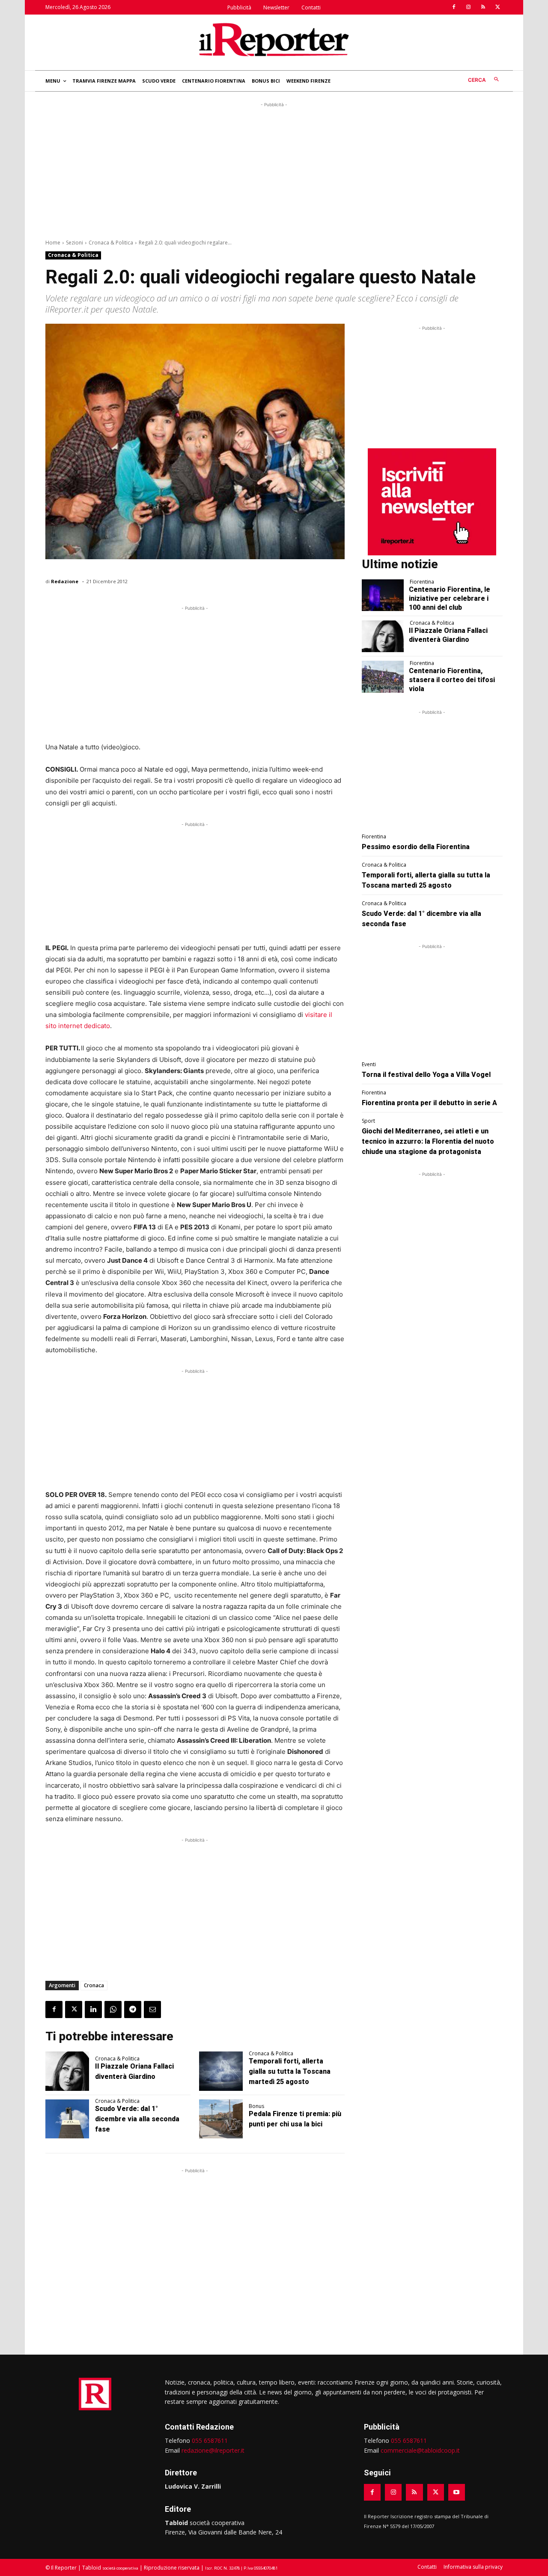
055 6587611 (210, 2440)
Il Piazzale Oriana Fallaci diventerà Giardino (448, 635)
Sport (368, 1121)
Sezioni (74, 243)
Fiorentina (422, 582)
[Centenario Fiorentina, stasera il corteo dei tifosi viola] (383, 677)
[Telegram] (133, 2010)
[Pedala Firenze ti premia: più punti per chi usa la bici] (221, 2119)
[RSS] (483, 7)
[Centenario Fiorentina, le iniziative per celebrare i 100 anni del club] (383, 595)
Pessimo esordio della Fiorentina (416, 847)
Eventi (369, 1064)
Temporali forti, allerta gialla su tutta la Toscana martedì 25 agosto (290, 2071)
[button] (485, 80)
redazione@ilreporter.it (213, 2450)
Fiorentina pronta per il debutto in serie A (429, 1103)
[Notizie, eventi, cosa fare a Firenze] (274, 39)
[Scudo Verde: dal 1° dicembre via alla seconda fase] (67, 2119)
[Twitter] (497, 7)
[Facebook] (454, 7)
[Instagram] (468, 7)
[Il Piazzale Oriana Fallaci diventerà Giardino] (67, 2071)
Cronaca (94, 1985)
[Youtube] (457, 2492)
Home (53, 243)
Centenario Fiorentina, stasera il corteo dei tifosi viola (452, 680)
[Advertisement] (274, 169)
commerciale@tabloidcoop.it (420, 2450)
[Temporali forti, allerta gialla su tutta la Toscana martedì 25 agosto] (221, 2071)
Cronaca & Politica (111, 243)
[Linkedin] (93, 2010)
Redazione (65, 581)
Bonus (256, 2106)
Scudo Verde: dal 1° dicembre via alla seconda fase (137, 2119)
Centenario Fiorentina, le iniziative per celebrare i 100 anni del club (450, 598)
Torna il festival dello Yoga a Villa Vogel (426, 1075)
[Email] (152, 2010)
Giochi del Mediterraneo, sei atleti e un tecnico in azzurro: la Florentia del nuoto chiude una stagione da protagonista (428, 1141)
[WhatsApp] (113, 2010)
